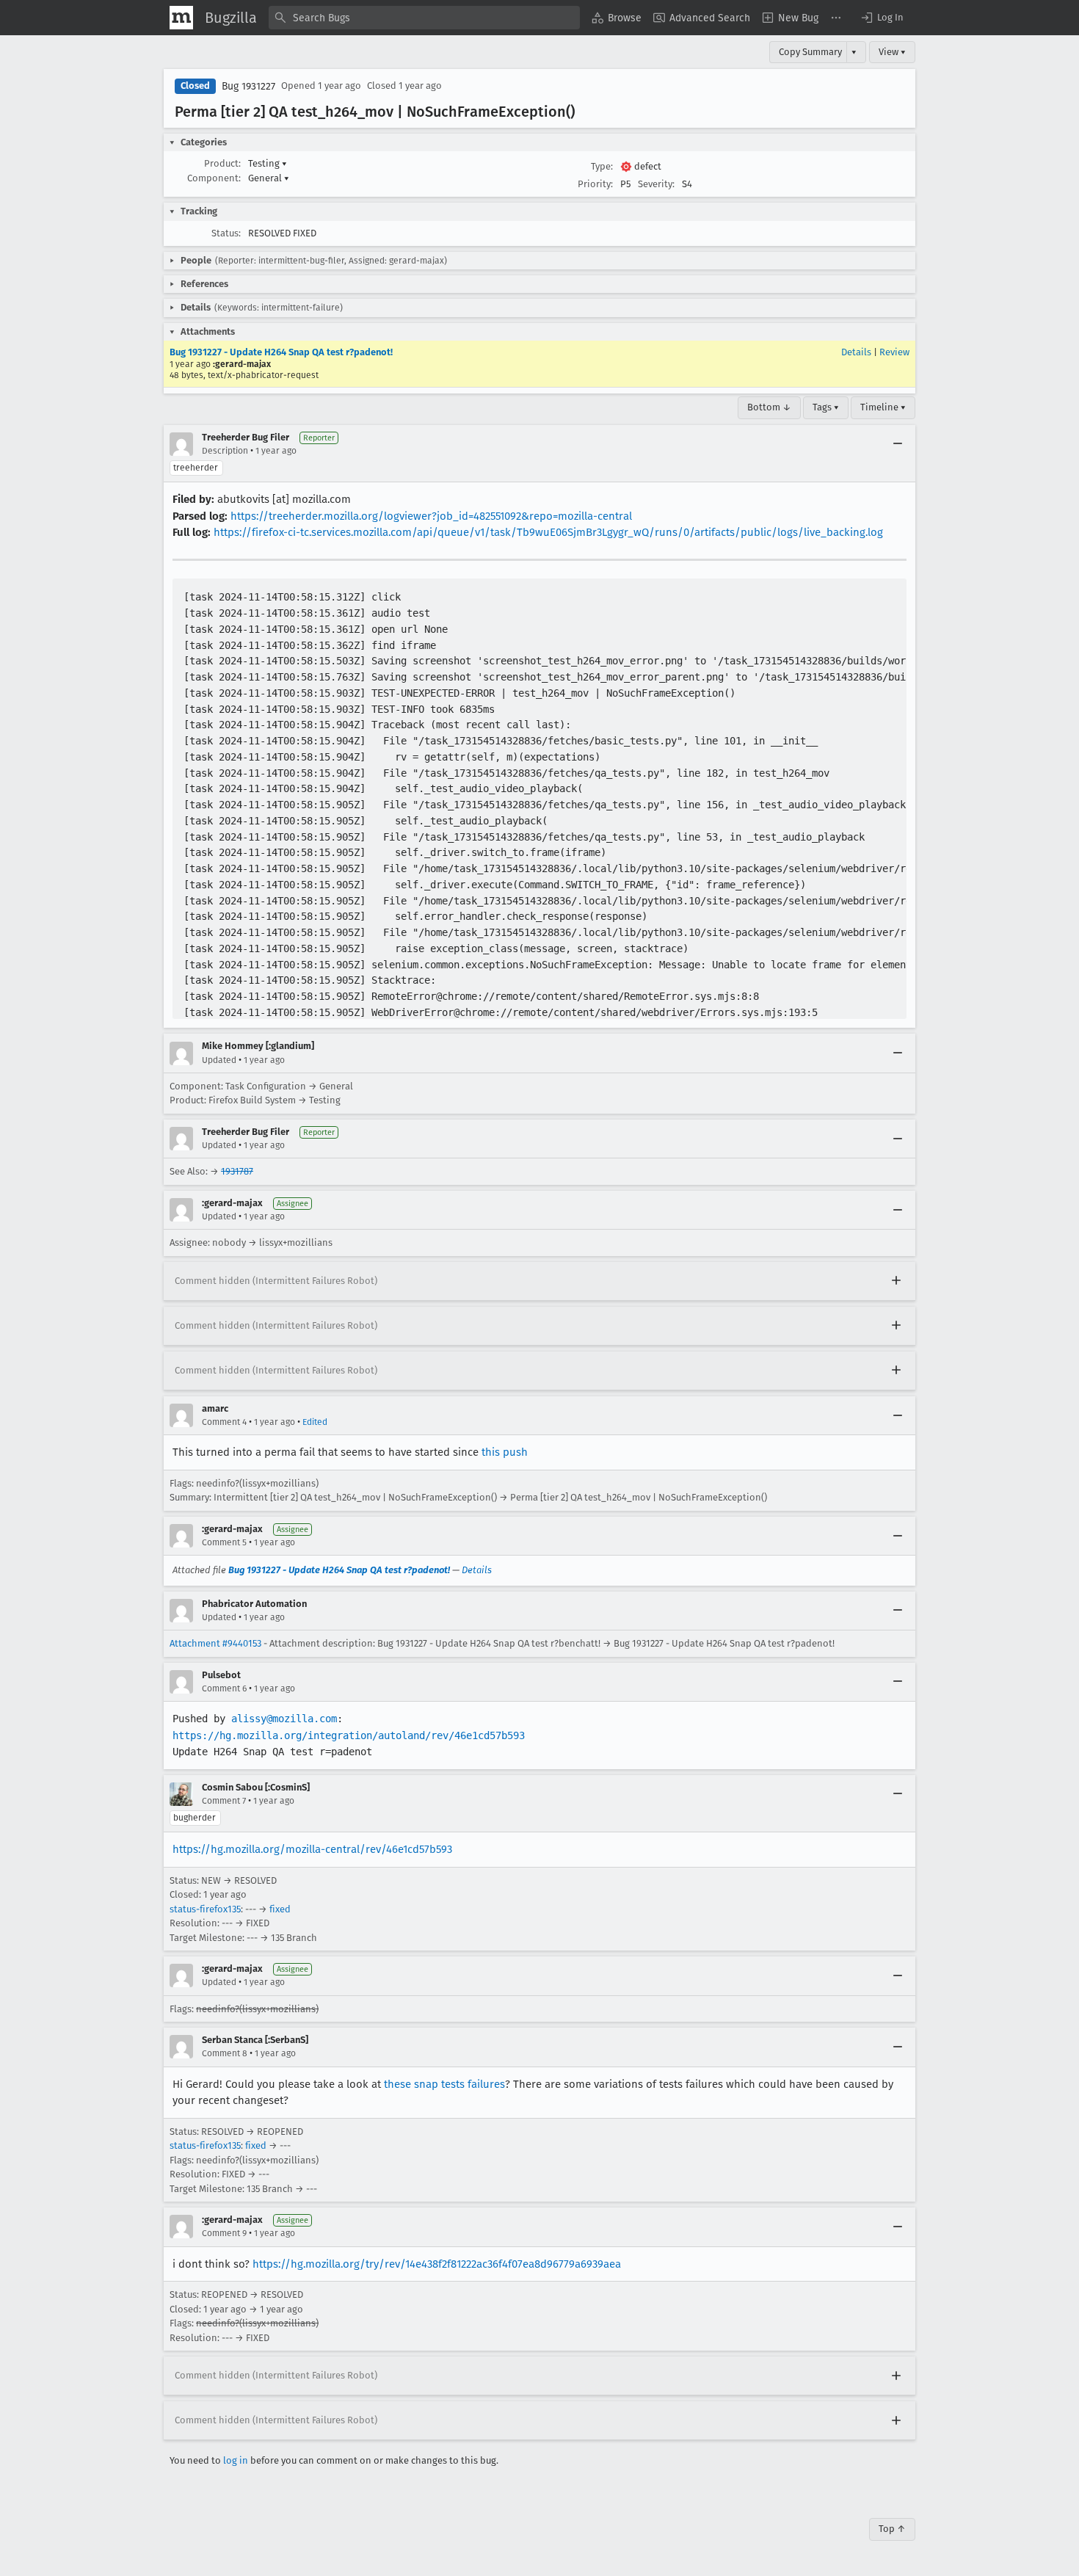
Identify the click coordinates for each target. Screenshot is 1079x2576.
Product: (222, 163)
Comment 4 (224, 1422)
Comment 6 (224, 1688)
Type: (602, 166)
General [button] (269, 178)
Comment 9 (224, 2233)
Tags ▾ (826, 407)
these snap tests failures (444, 2084)
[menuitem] (617, 18)
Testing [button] (268, 163)
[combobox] (424, 18)
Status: (226, 233)
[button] (882, 18)
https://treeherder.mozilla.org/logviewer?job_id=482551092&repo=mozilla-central (431, 516)
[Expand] (896, 1281)
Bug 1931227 (248, 86)
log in (236, 2460)
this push (505, 1452)
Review (894, 352)
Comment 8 (225, 2053)
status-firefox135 (205, 1909)
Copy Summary (810, 52)
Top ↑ (892, 2529)
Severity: (656, 184)
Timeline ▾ (883, 407)
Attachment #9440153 (215, 1643)
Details (856, 352)
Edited (315, 1422)
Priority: (595, 184)
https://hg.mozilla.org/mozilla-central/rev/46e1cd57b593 (312, 1849)
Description (225, 451)
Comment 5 (224, 1542)
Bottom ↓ (769, 407)
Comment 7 (224, 1801)
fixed (280, 1909)
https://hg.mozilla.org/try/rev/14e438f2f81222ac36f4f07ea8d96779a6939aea (437, 2264)
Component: (214, 178)
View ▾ (892, 52)
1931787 (237, 1171)
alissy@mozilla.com (284, 1719)
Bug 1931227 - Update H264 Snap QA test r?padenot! (281, 352)
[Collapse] (898, 444)
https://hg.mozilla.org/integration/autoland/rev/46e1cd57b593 (349, 1735)
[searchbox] (424, 18)
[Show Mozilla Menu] (181, 18)
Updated (219, 1060)
